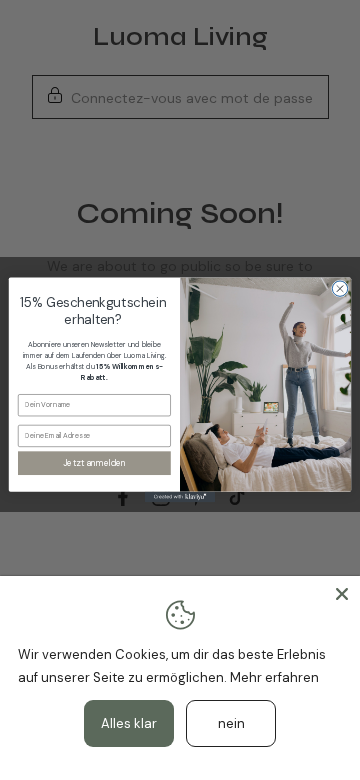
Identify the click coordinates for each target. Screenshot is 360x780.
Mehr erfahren (274, 677)
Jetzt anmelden (95, 463)
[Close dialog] (339, 288)
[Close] (342, 594)
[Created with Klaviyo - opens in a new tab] (180, 497)
